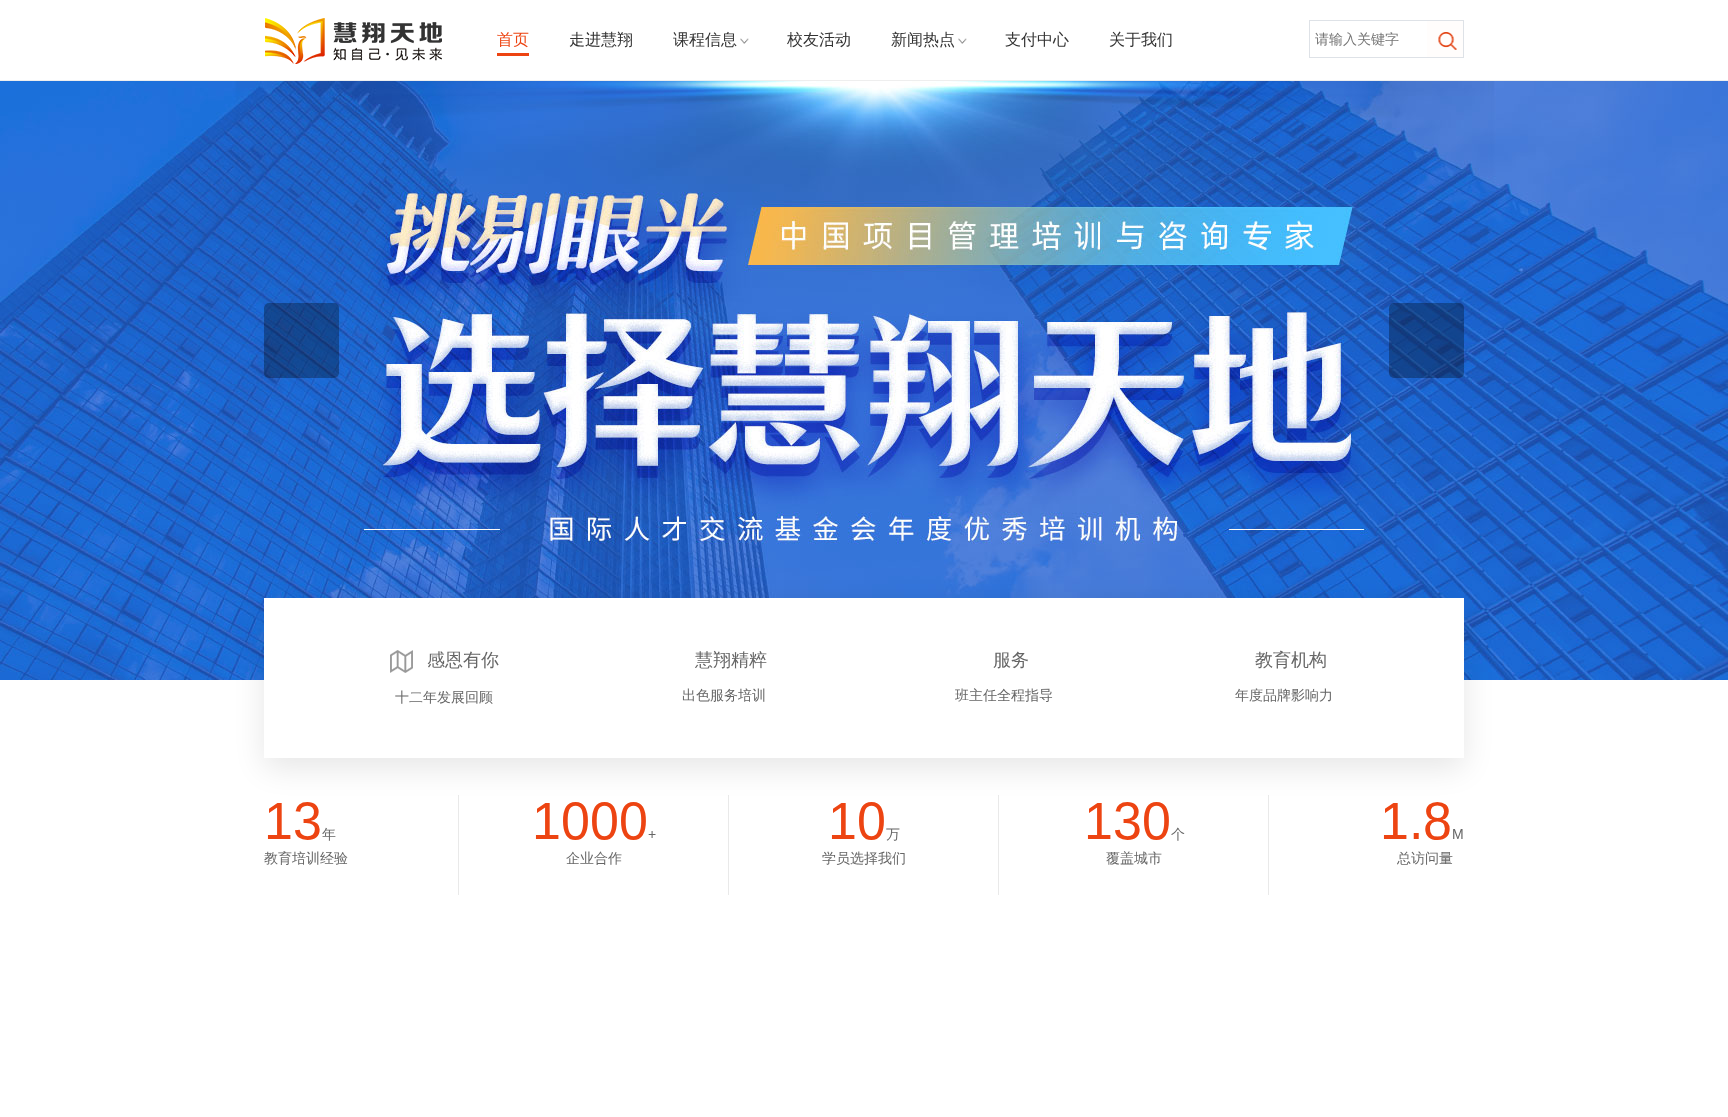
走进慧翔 (601, 40)
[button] (853, 571)
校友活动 (819, 40)
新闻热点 (923, 40)
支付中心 (1037, 40)
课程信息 (705, 40)
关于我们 (1141, 40)
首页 (513, 40)
